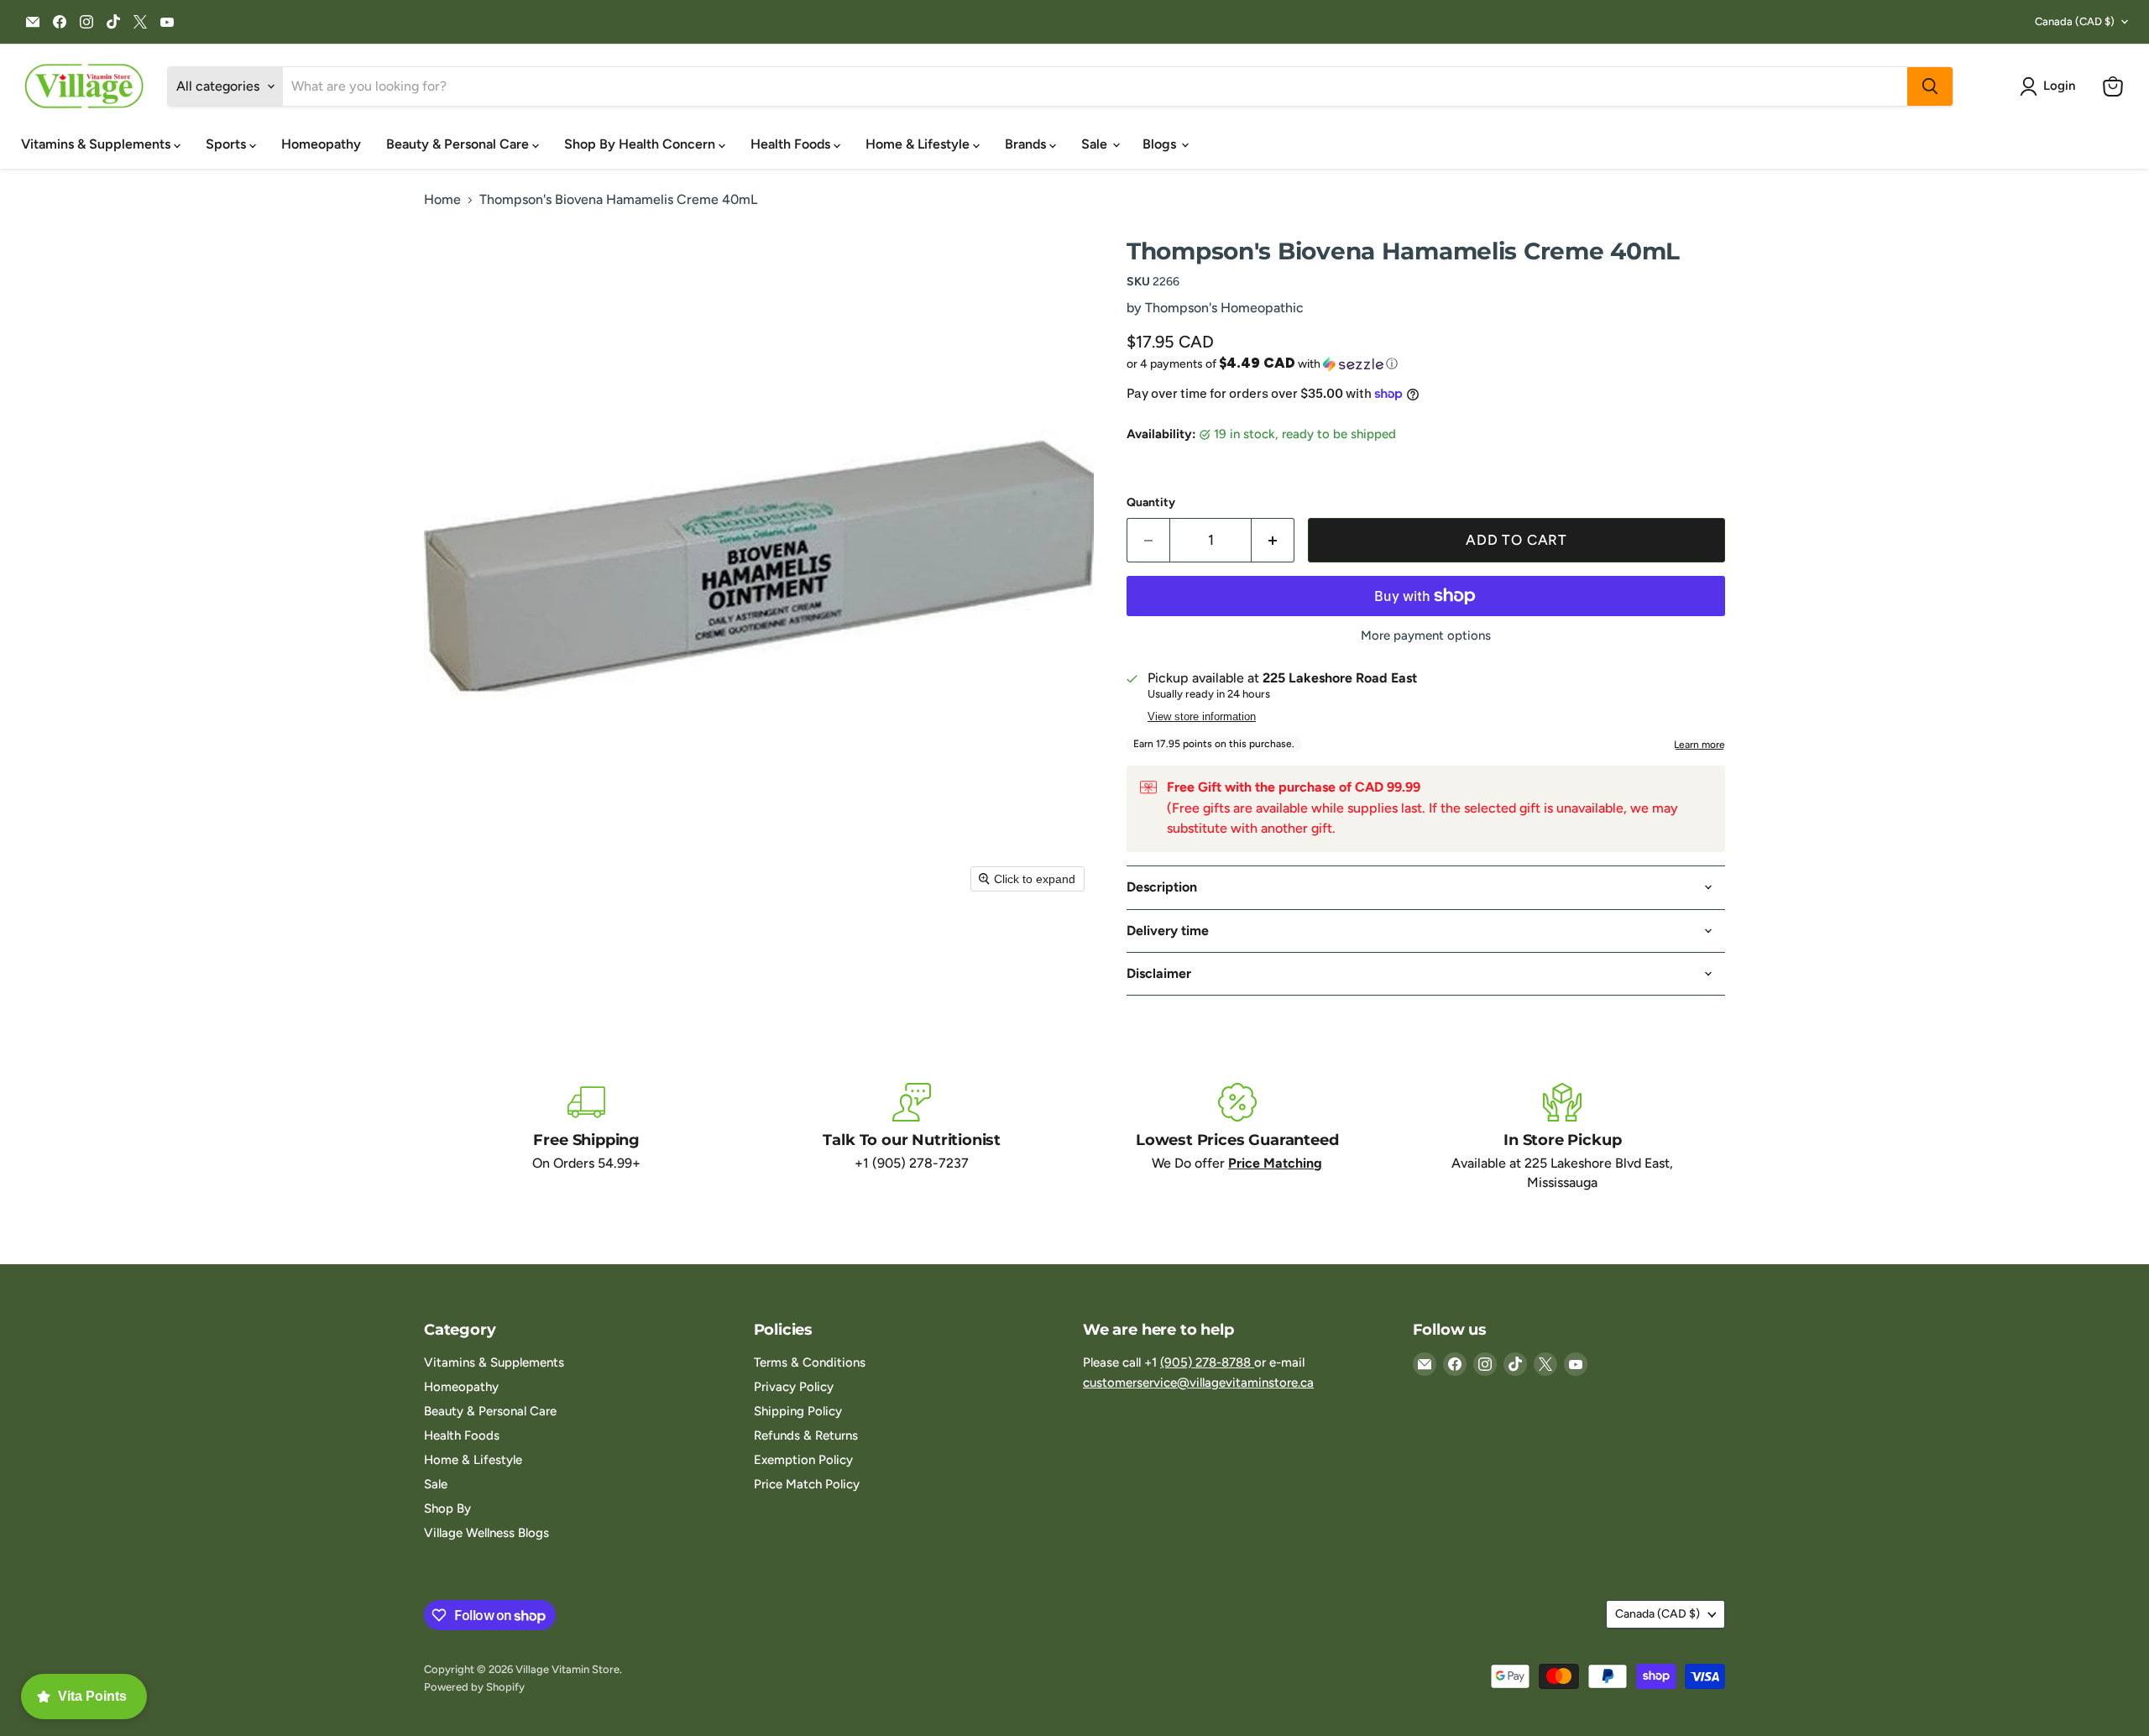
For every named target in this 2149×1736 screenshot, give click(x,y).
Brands (1027, 144)
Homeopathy (321, 144)
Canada (2075, 21)
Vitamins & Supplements (97, 144)
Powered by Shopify (474, 1687)
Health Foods (792, 144)
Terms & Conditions (810, 1362)
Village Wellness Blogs (486, 1533)
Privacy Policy (794, 1387)
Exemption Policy (803, 1460)
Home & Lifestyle (919, 144)
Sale (1096, 144)
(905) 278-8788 (1207, 1362)
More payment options (1426, 636)
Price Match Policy (807, 1484)
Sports (227, 144)
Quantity (1151, 503)
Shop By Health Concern (641, 144)
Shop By (447, 1509)
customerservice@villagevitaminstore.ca (1198, 1383)
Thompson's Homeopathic (1224, 308)
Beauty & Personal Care (459, 144)
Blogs (1161, 144)
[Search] (1930, 86)
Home (442, 200)
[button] (2051, 86)
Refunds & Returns (806, 1435)
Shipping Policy (798, 1411)
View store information (1202, 717)
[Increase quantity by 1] (1273, 541)
